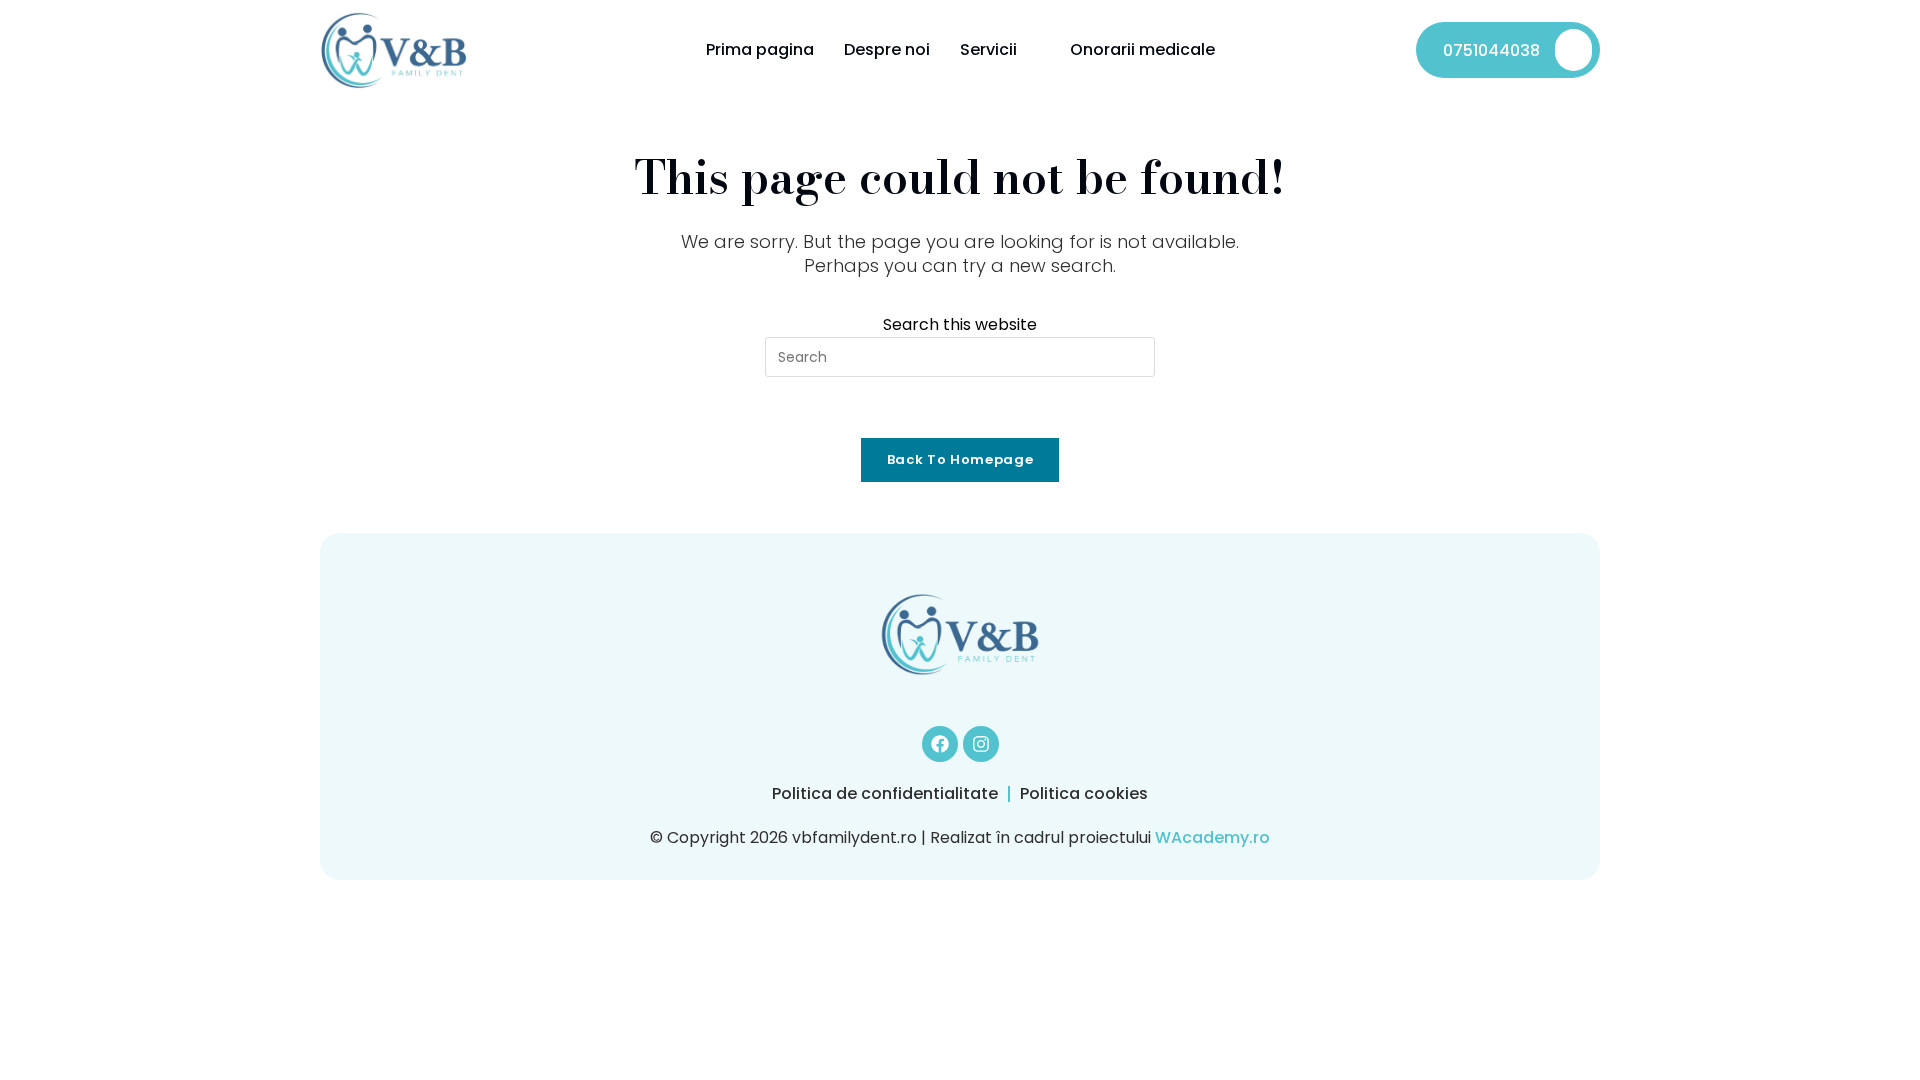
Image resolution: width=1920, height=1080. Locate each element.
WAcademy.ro (1212, 837)
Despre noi (887, 49)
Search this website (960, 324)
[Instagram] (981, 744)
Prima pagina (760, 49)
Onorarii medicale (1142, 49)
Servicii (988, 49)
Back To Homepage (960, 459)
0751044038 (1491, 50)
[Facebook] (940, 744)
